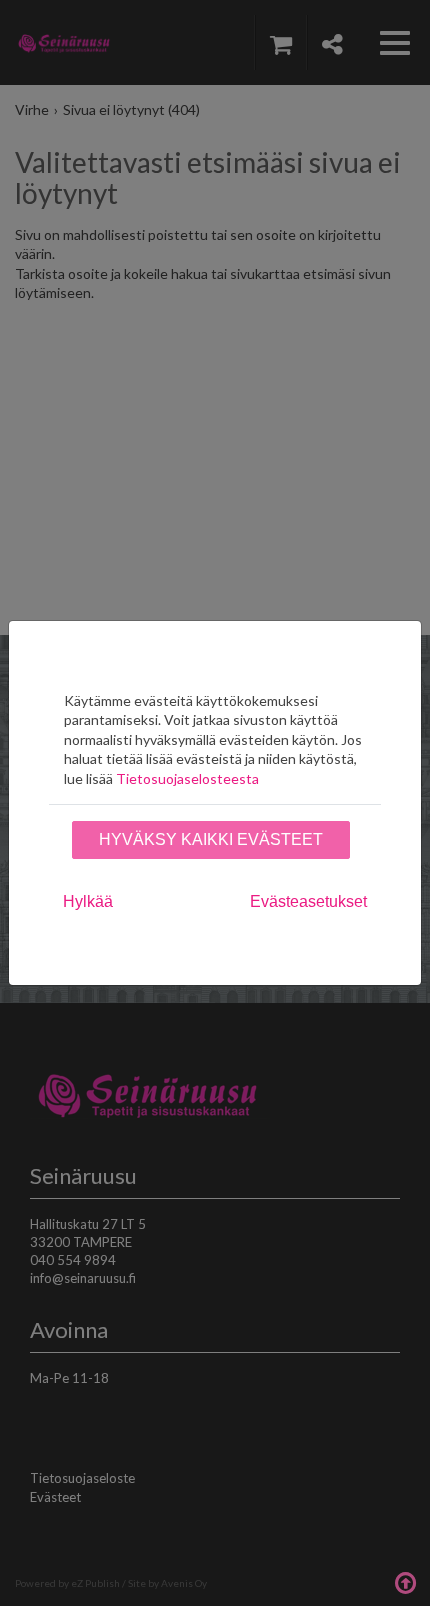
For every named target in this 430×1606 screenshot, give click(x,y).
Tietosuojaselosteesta (187, 778)
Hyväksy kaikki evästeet (211, 839)
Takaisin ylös (405, 1581)
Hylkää (88, 901)
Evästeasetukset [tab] (308, 901)
